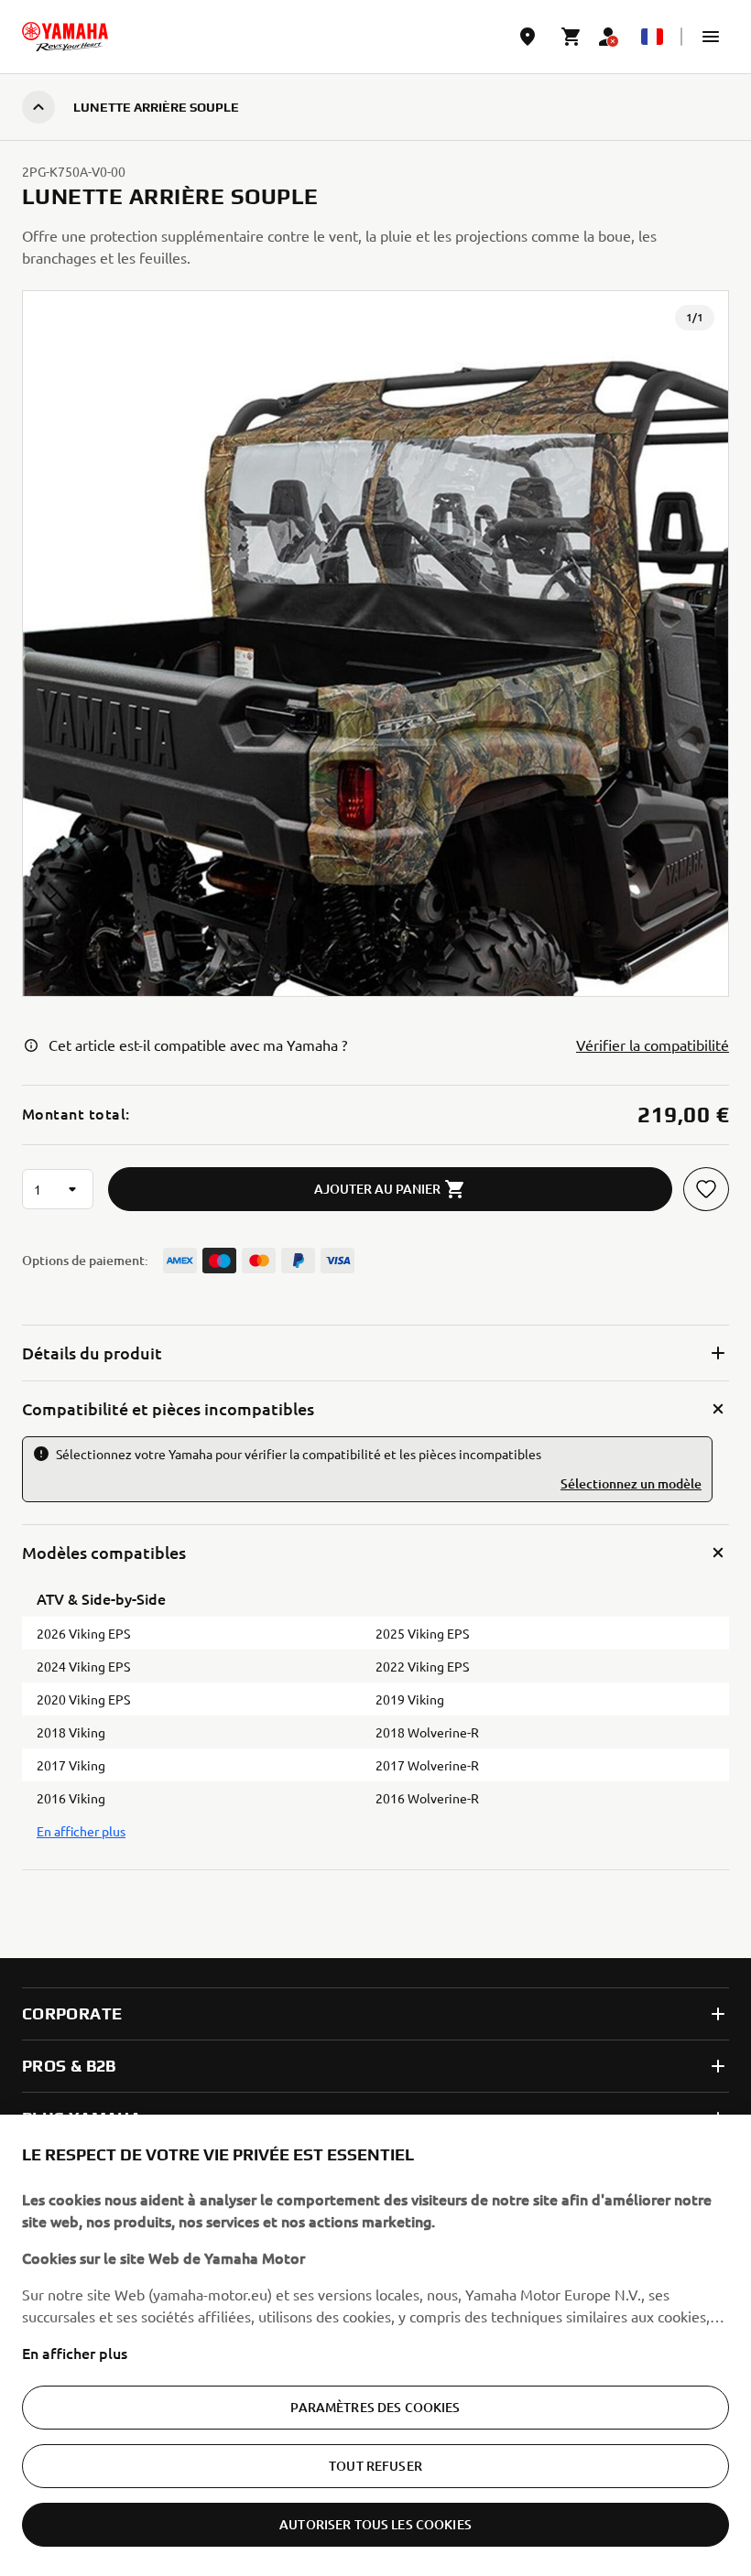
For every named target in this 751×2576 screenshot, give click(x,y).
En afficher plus (75, 2353)
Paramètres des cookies (375, 2407)
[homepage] (65, 37)
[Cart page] (571, 37)
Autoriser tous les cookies (375, 2524)
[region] (375, 2345)
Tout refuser (375, 2466)
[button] (711, 37)
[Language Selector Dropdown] (652, 37)
